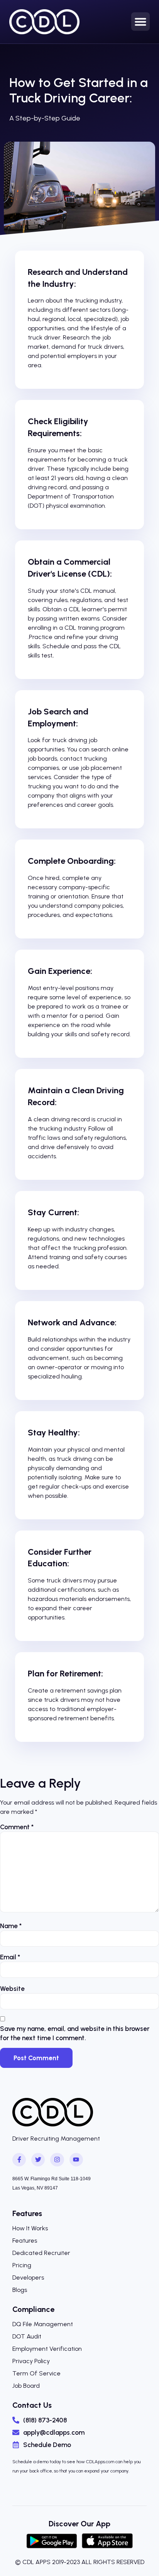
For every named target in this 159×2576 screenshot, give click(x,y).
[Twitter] (38, 2160)
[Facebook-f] (19, 2160)
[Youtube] (76, 2160)
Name (11, 1926)
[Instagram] (57, 2160)
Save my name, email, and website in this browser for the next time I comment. (75, 2033)
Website (12, 1989)
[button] (140, 22)
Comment (17, 1827)
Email (10, 1957)
